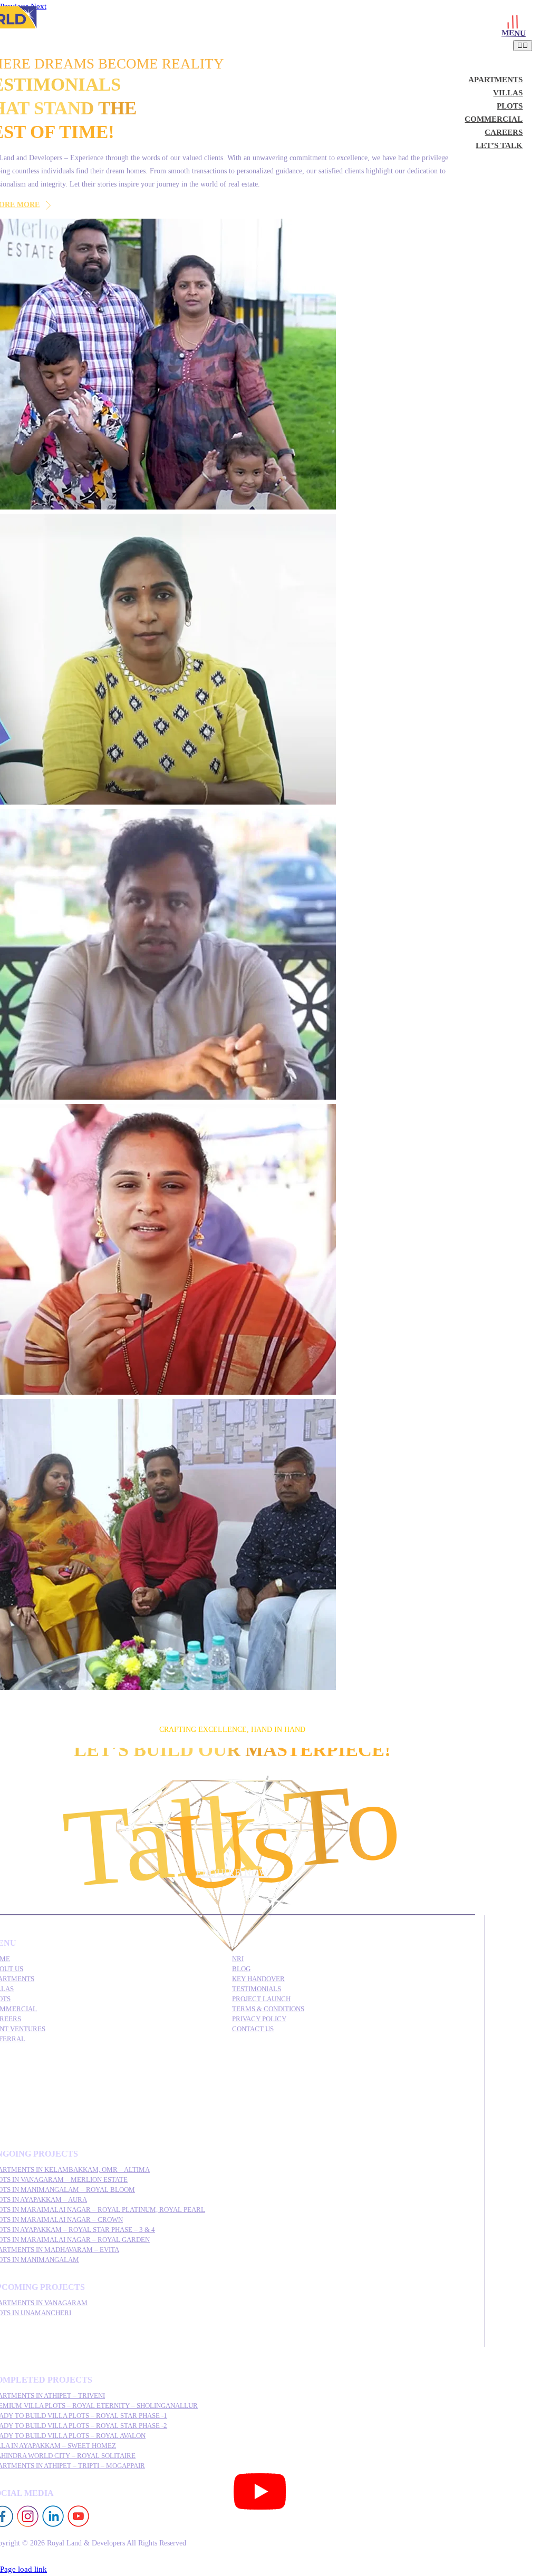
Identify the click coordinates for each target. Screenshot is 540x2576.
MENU (514, 33)
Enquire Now (232, 1873)
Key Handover (258, 1979)
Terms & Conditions (268, 2009)
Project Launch (261, 1999)
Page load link (23, 2569)
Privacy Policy (259, 2019)
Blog (241, 1969)
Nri (238, 1959)
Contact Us (253, 2029)
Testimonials (257, 1989)
